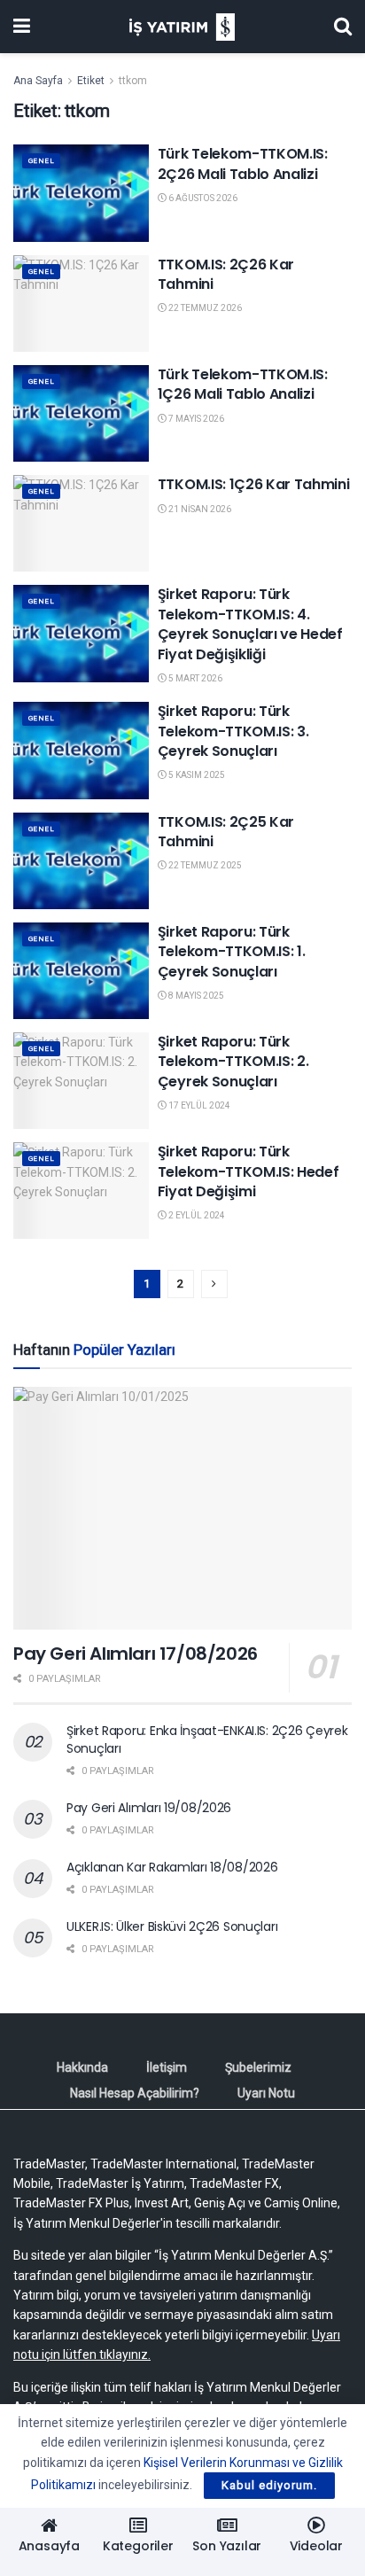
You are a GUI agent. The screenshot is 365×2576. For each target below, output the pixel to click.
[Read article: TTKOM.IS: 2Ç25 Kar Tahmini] (81, 861)
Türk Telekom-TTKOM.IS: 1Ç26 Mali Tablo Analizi (243, 384)
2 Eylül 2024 (196, 1215)
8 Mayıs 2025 (195, 996)
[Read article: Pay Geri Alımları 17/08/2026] (182, 1508)
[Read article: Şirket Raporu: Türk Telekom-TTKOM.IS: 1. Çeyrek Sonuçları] (81, 971)
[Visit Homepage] (182, 27)
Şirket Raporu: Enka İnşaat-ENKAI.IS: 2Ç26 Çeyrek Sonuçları (207, 1739)
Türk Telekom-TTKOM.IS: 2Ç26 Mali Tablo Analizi (243, 163)
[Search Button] (343, 27)
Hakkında (82, 2067)
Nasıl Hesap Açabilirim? (135, 2093)
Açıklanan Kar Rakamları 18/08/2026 (172, 1867)
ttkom (133, 81)
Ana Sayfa (38, 81)
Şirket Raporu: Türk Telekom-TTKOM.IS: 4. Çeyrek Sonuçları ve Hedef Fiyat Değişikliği (250, 624)
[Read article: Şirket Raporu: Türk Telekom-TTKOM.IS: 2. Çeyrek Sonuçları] (81, 1081)
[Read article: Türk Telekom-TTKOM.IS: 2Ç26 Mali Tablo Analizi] (81, 193)
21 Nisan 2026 (199, 509)
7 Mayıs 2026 (195, 419)
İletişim (167, 2067)
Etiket (91, 81)
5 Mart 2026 (194, 678)
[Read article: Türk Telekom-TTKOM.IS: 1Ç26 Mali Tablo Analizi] (81, 413)
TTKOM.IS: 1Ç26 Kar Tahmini (254, 484)
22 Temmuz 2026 (204, 308)
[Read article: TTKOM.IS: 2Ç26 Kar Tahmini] (81, 304)
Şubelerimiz (258, 2067)
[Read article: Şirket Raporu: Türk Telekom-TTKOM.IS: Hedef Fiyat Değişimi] (81, 1191)
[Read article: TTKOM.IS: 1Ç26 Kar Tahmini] (81, 523)
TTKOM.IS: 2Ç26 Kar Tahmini (226, 274)
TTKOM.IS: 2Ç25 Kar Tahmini (226, 832)
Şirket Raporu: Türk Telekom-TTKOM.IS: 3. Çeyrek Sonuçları (233, 731)
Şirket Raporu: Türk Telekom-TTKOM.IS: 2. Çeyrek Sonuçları (233, 1062)
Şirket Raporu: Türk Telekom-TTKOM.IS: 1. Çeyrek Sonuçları (232, 952)
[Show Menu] (22, 27)
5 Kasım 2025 (196, 775)
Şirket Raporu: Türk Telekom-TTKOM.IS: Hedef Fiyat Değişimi (249, 1171)
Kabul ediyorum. (269, 2485)
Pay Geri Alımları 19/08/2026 (149, 1808)
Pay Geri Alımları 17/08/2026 (136, 1654)
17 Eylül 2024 (198, 1105)
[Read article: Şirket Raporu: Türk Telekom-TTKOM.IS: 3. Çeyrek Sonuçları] (81, 750)
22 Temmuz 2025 (204, 865)
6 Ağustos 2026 (202, 198)
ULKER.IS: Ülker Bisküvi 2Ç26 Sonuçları (172, 1926)
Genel (41, 161)
